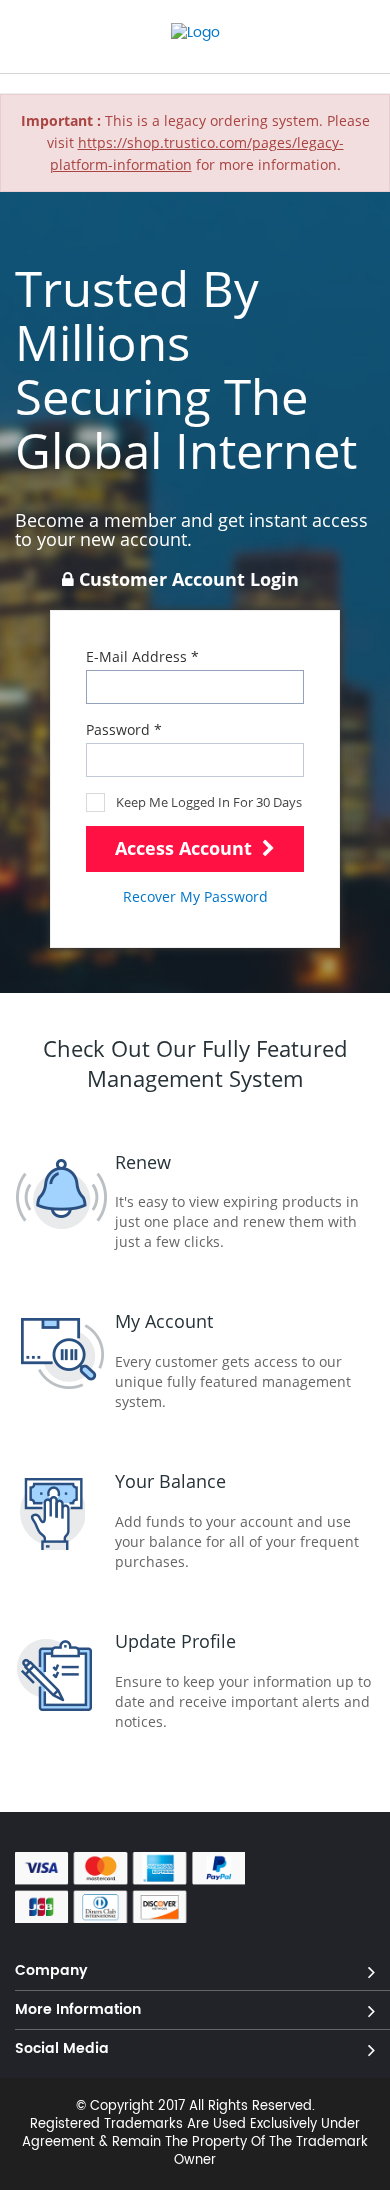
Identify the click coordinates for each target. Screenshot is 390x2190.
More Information (78, 2008)
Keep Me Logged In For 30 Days (209, 802)
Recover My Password (195, 896)
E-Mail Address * (142, 656)
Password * (124, 729)
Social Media (62, 2047)
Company (51, 1969)
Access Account (186, 848)
